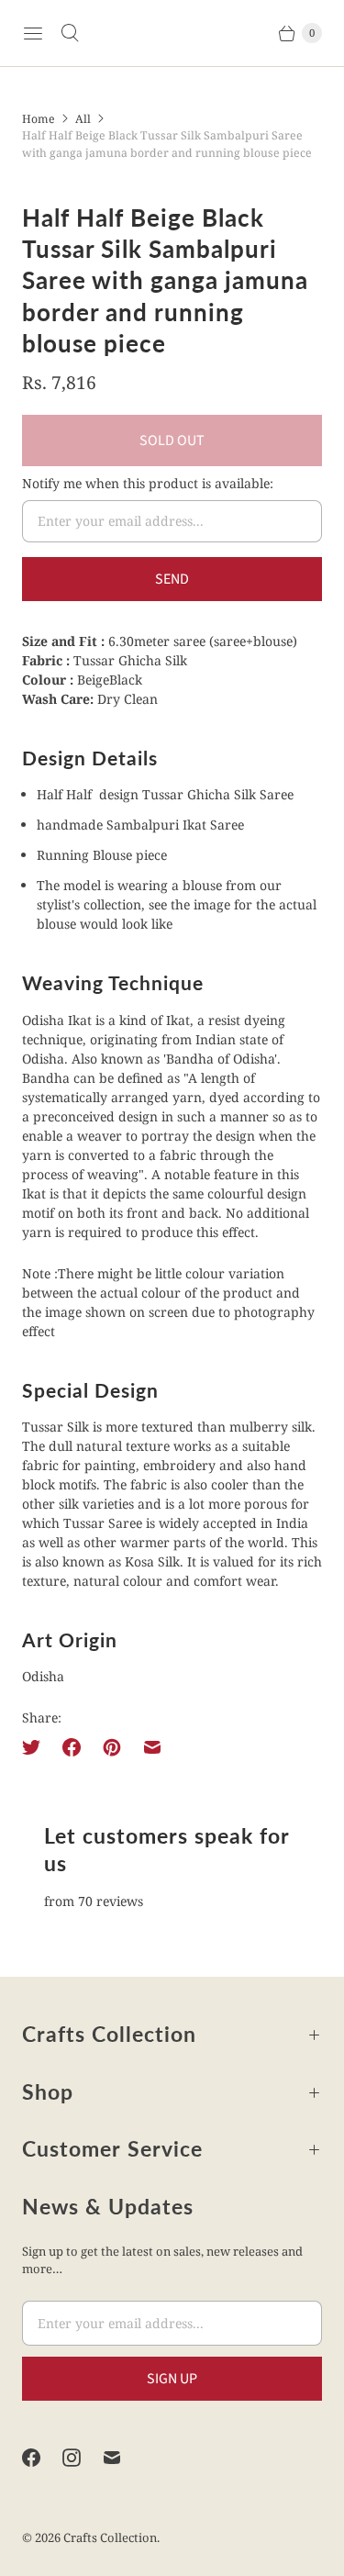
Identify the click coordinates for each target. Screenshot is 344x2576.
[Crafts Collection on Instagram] (83, 2458)
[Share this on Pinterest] (112, 1747)
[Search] (70, 33)
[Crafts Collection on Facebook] (42, 2458)
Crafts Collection (110, 2537)
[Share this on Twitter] (37, 1747)
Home (39, 119)
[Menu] (33, 33)
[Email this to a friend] (152, 1747)
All (83, 119)
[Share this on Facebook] (72, 1747)
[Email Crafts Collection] (123, 2458)
